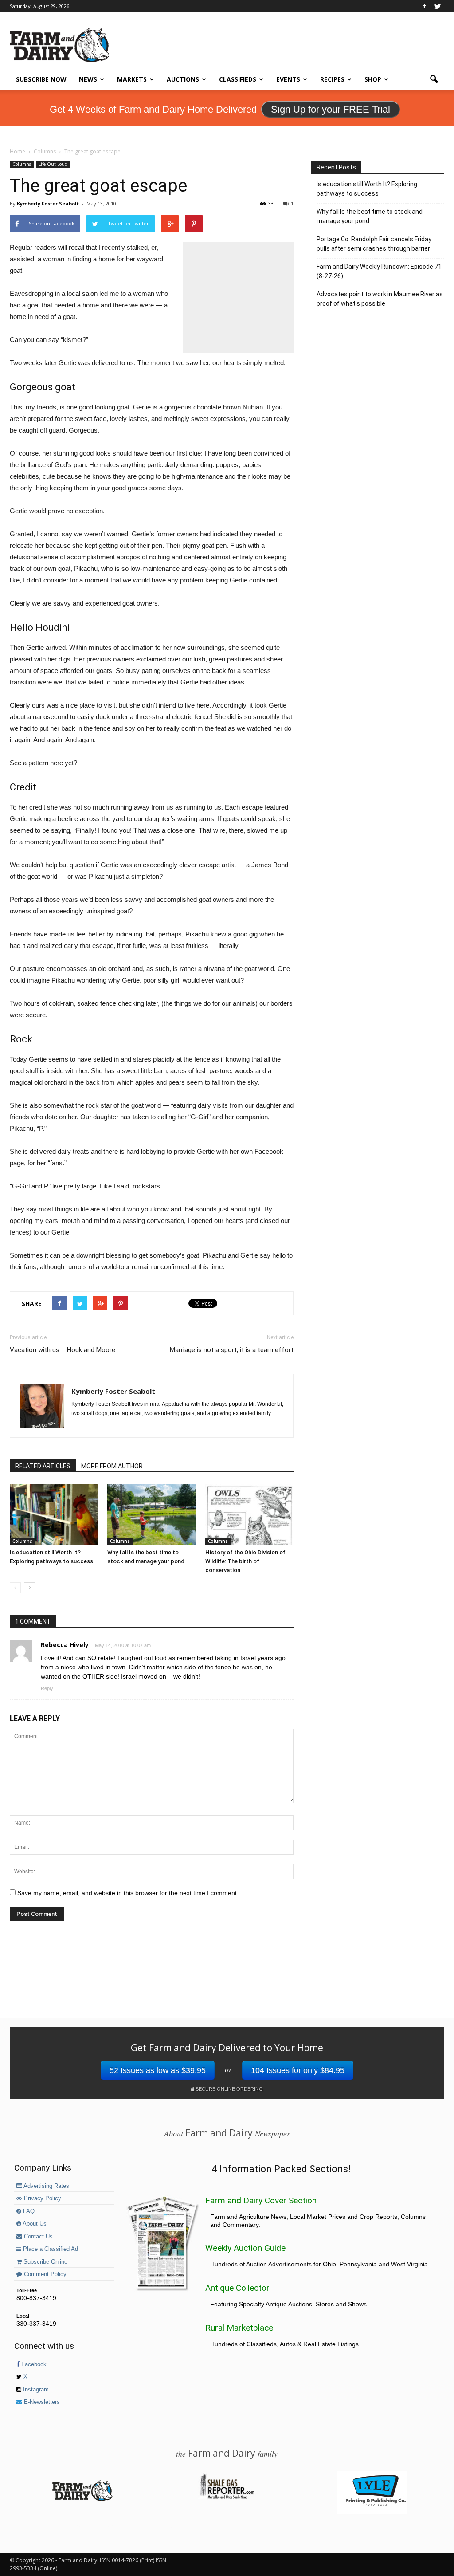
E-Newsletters (41, 2402)
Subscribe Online (45, 2262)
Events (288, 79)
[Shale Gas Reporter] (227, 2497)
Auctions (183, 79)
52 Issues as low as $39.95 (158, 2070)
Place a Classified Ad (50, 2249)
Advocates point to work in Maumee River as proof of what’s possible (380, 299)
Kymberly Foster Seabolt (48, 203)
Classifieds (238, 79)
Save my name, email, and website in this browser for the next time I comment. (128, 1893)
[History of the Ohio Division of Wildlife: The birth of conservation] (249, 1515)
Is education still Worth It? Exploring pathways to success (367, 189)
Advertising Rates (46, 2186)
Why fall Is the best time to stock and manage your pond (370, 216)
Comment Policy (44, 2274)
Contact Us (37, 2237)
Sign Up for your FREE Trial (331, 109)
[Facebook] (424, 6)
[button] (434, 79)
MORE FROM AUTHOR (112, 1466)
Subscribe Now (41, 79)
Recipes (332, 79)
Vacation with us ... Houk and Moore (63, 1350)
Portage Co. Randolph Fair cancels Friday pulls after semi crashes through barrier (374, 244)
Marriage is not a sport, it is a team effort (232, 1350)
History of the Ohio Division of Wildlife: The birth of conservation (245, 1561)
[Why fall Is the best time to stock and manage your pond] (151, 1515)
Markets (132, 79)
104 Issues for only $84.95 (298, 2070)
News (88, 79)
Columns (22, 164)
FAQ (28, 2211)
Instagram (35, 2390)
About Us (34, 2224)
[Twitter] (438, 6)
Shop (373, 79)
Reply (47, 1688)
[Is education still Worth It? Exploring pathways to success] (54, 1515)
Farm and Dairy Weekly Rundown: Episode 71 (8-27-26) (379, 271)
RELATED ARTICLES (43, 1466)
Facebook (33, 2364)
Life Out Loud (53, 164)
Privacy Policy (42, 2198)
